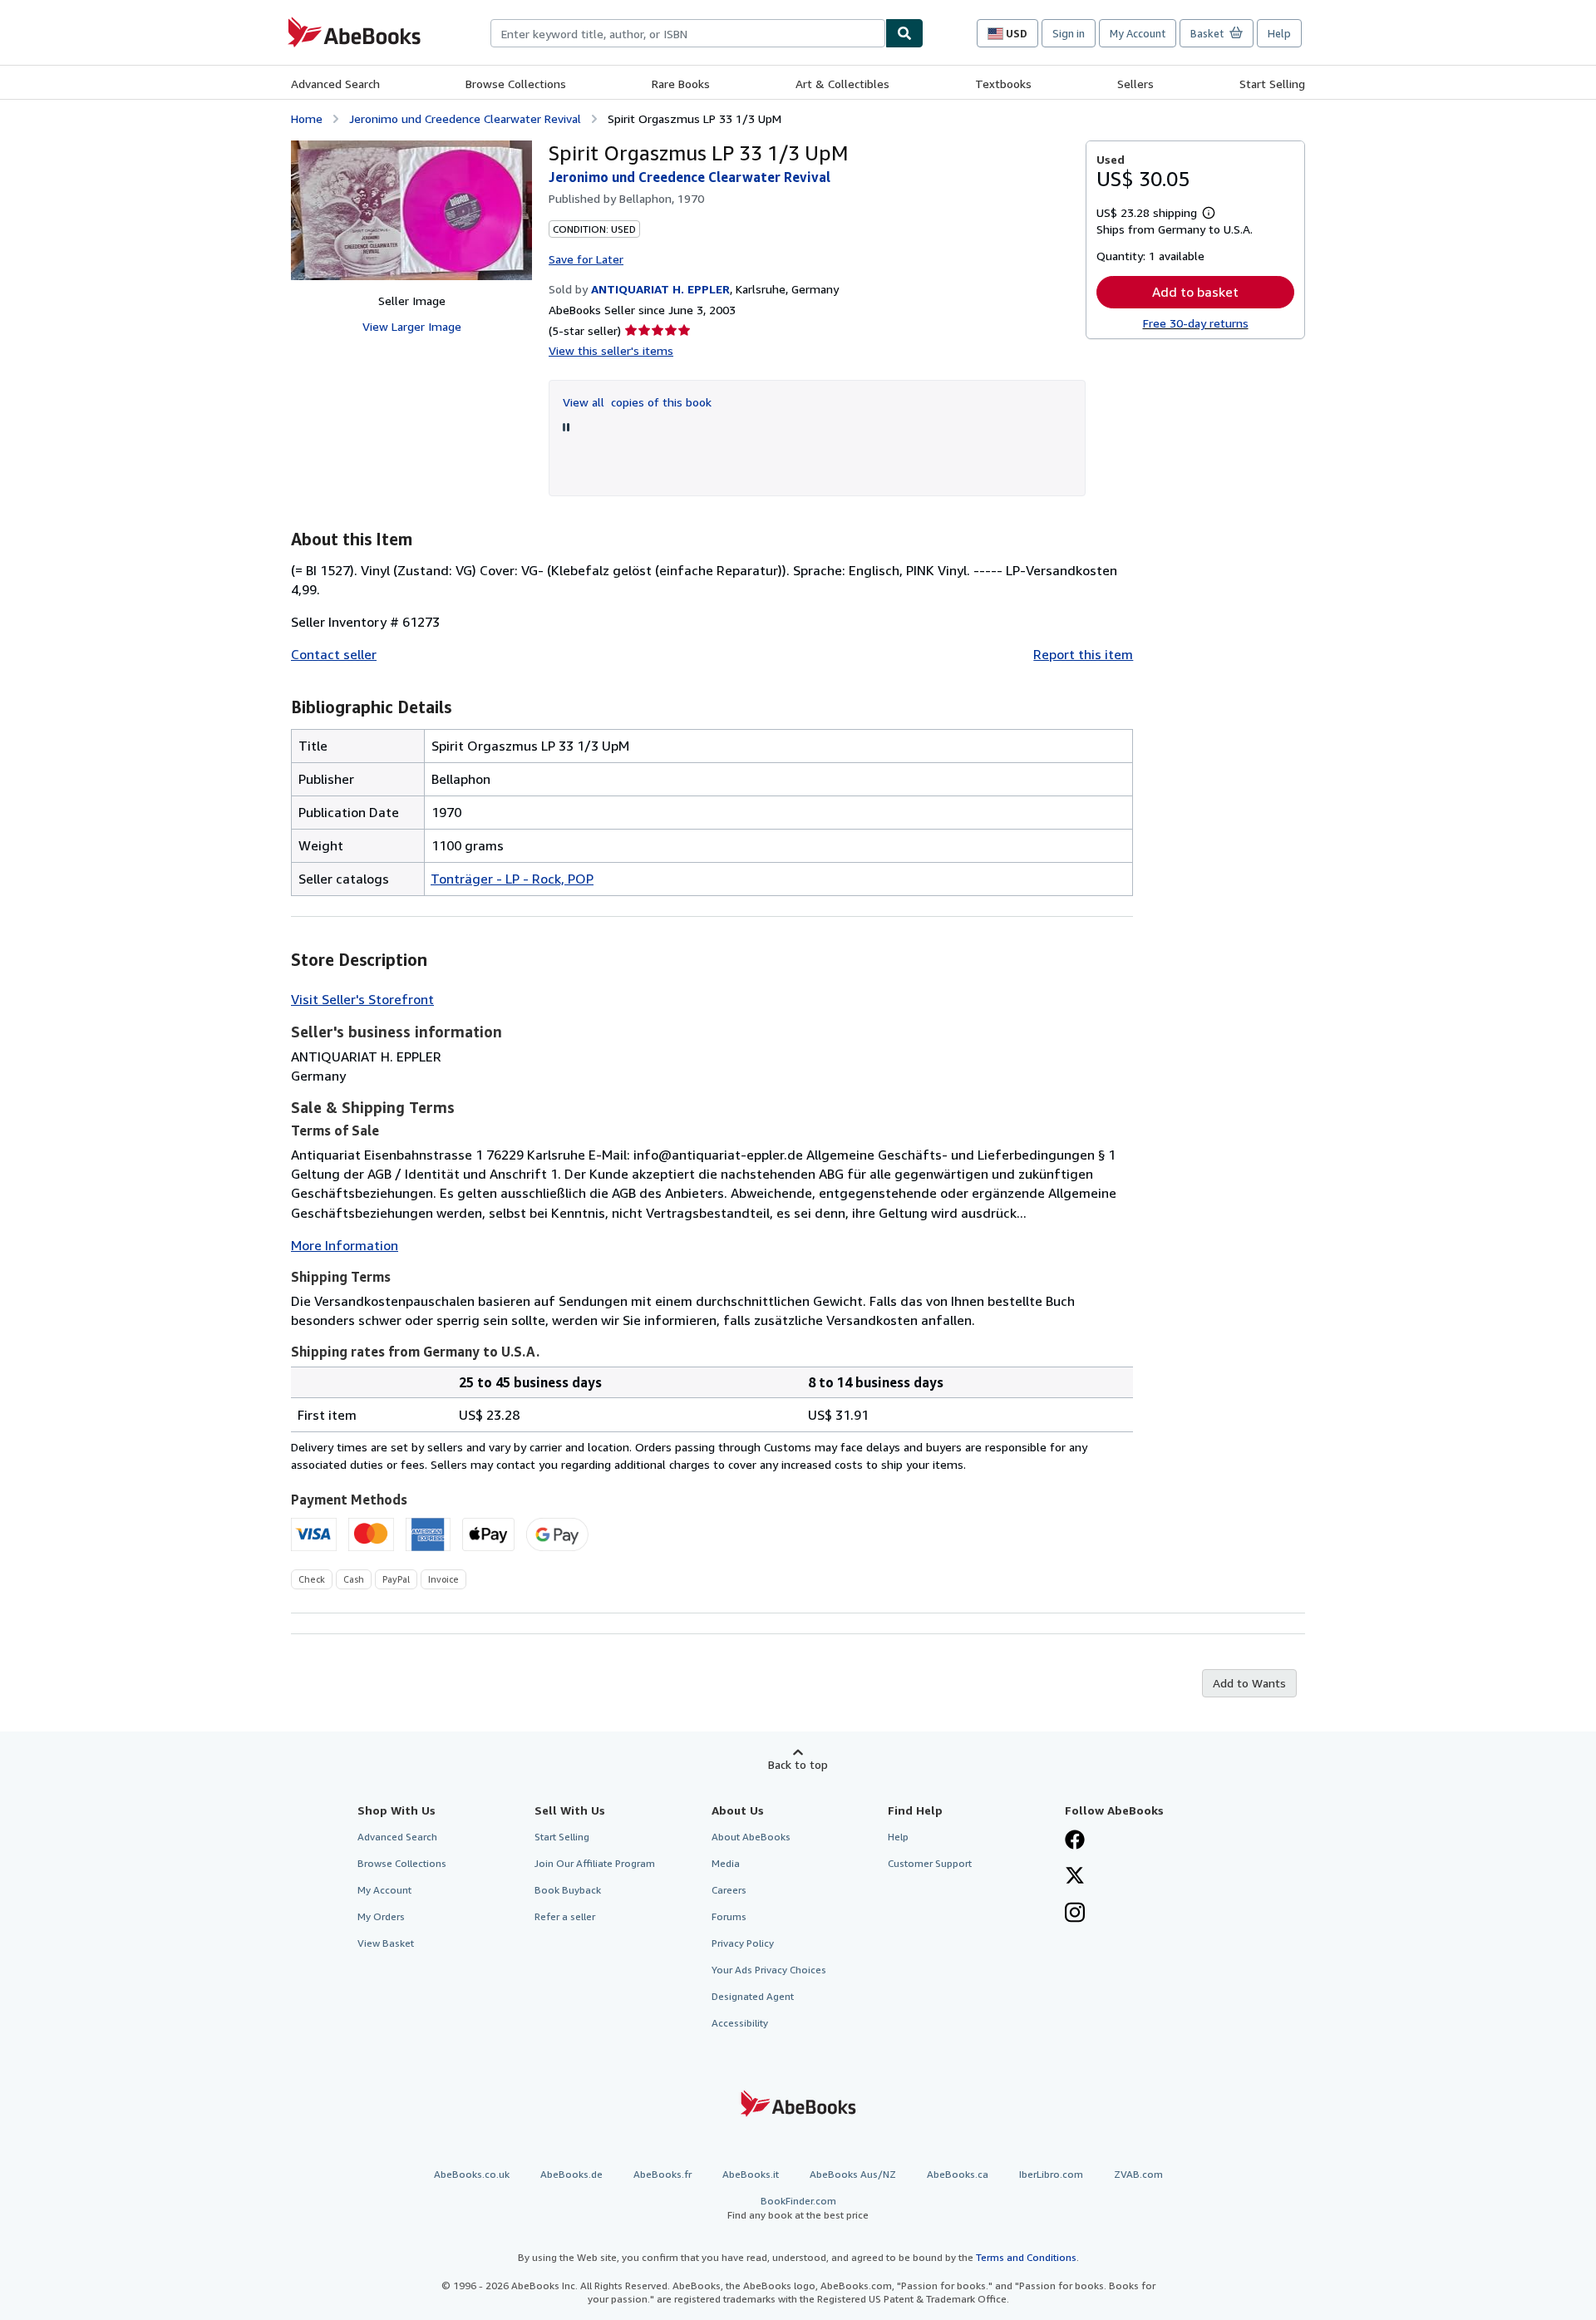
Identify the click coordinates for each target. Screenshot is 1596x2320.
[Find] (904, 33)
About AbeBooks (751, 1837)
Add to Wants (1249, 1683)
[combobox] (688, 33)
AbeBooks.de (571, 2174)
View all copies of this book (637, 402)
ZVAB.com (1138, 2174)
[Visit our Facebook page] (1075, 1841)
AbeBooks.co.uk (472, 2174)
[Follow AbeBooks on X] (1075, 1877)
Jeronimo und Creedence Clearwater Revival (465, 118)
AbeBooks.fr (663, 2174)
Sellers (1135, 84)
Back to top (798, 1764)
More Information (345, 1245)
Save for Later (586, 259)
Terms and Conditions (1026, 2257)
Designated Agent (753, 1996)
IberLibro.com (1051, 2174)
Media (726, 1863)
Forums (729, 1916)
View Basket (386, 1943)
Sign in (1069, 33)
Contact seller (334, 654)
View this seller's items (611, 350)
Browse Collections (516, 84)
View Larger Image (412, 326)
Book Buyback (568, 1890)
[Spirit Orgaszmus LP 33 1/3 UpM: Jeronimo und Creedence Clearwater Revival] (411, 210)
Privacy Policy (743, 1943)
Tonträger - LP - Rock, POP (512, 879)
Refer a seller (565, 1916)
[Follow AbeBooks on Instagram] (1075, 1914)
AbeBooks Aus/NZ (853, 2174)
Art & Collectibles (842, 84)
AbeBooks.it (751, 2174)
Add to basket (1195, 292)
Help (1279, 33)
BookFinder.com (798, 2208)
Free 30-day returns (1196, 323)
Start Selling (1272, 84)
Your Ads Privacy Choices (769, 1970)
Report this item (1083, 654)
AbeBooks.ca (958, 2174)
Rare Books (681, 84)
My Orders (381, 1916)
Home (307, 118)
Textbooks (1003, 84)
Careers (729, 1890)
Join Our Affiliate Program (595, 1863)
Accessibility (740, 2023)
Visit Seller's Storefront (362, 999)
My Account (1138, 33)
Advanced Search (335, 84)
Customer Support (930, 1863)
